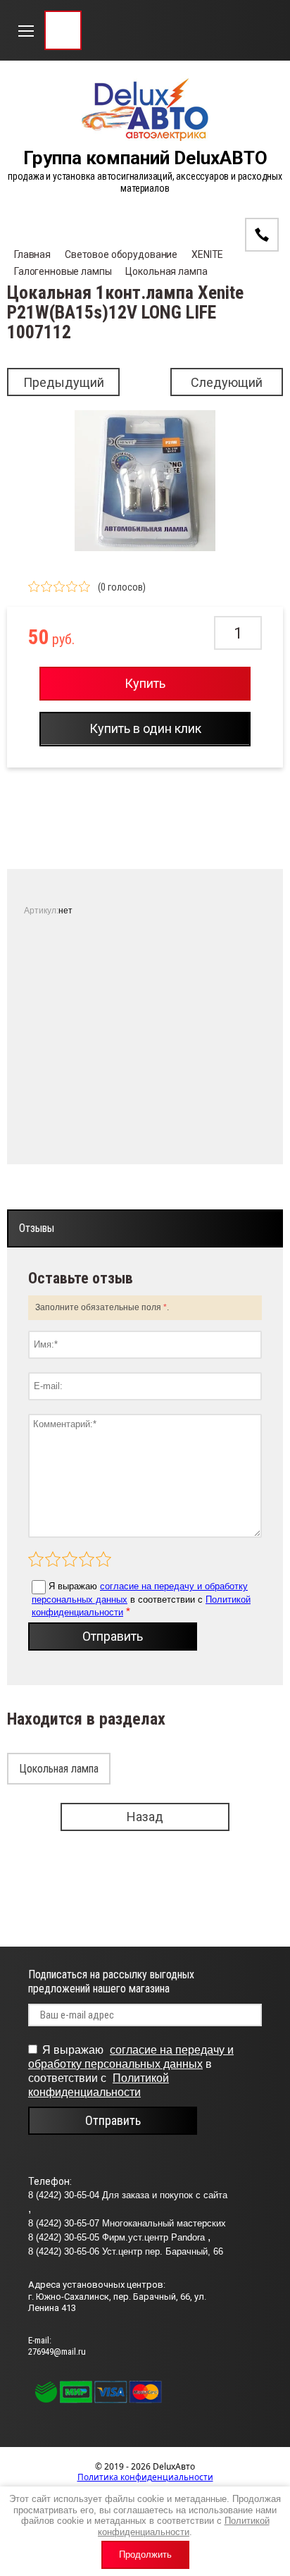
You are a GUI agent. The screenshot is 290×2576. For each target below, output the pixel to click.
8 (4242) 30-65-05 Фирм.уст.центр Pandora (118, 2237)
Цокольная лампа (166, 271)
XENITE (207, 254)
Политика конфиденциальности (145, 2477)
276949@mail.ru (57, 2352)
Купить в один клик (145, 728)
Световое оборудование (121, 254)
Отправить (113, 1636)
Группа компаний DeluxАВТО (145, 158)
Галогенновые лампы (63, 271)
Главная (32, 254)
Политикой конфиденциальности (184, 2526)
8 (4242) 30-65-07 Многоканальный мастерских (127, 2223)
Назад (145, 1817)
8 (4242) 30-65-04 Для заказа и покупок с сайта (128, 2195)
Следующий (227, 382)
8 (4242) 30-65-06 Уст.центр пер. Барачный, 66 (126, 2251)
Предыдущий (64, 382)
